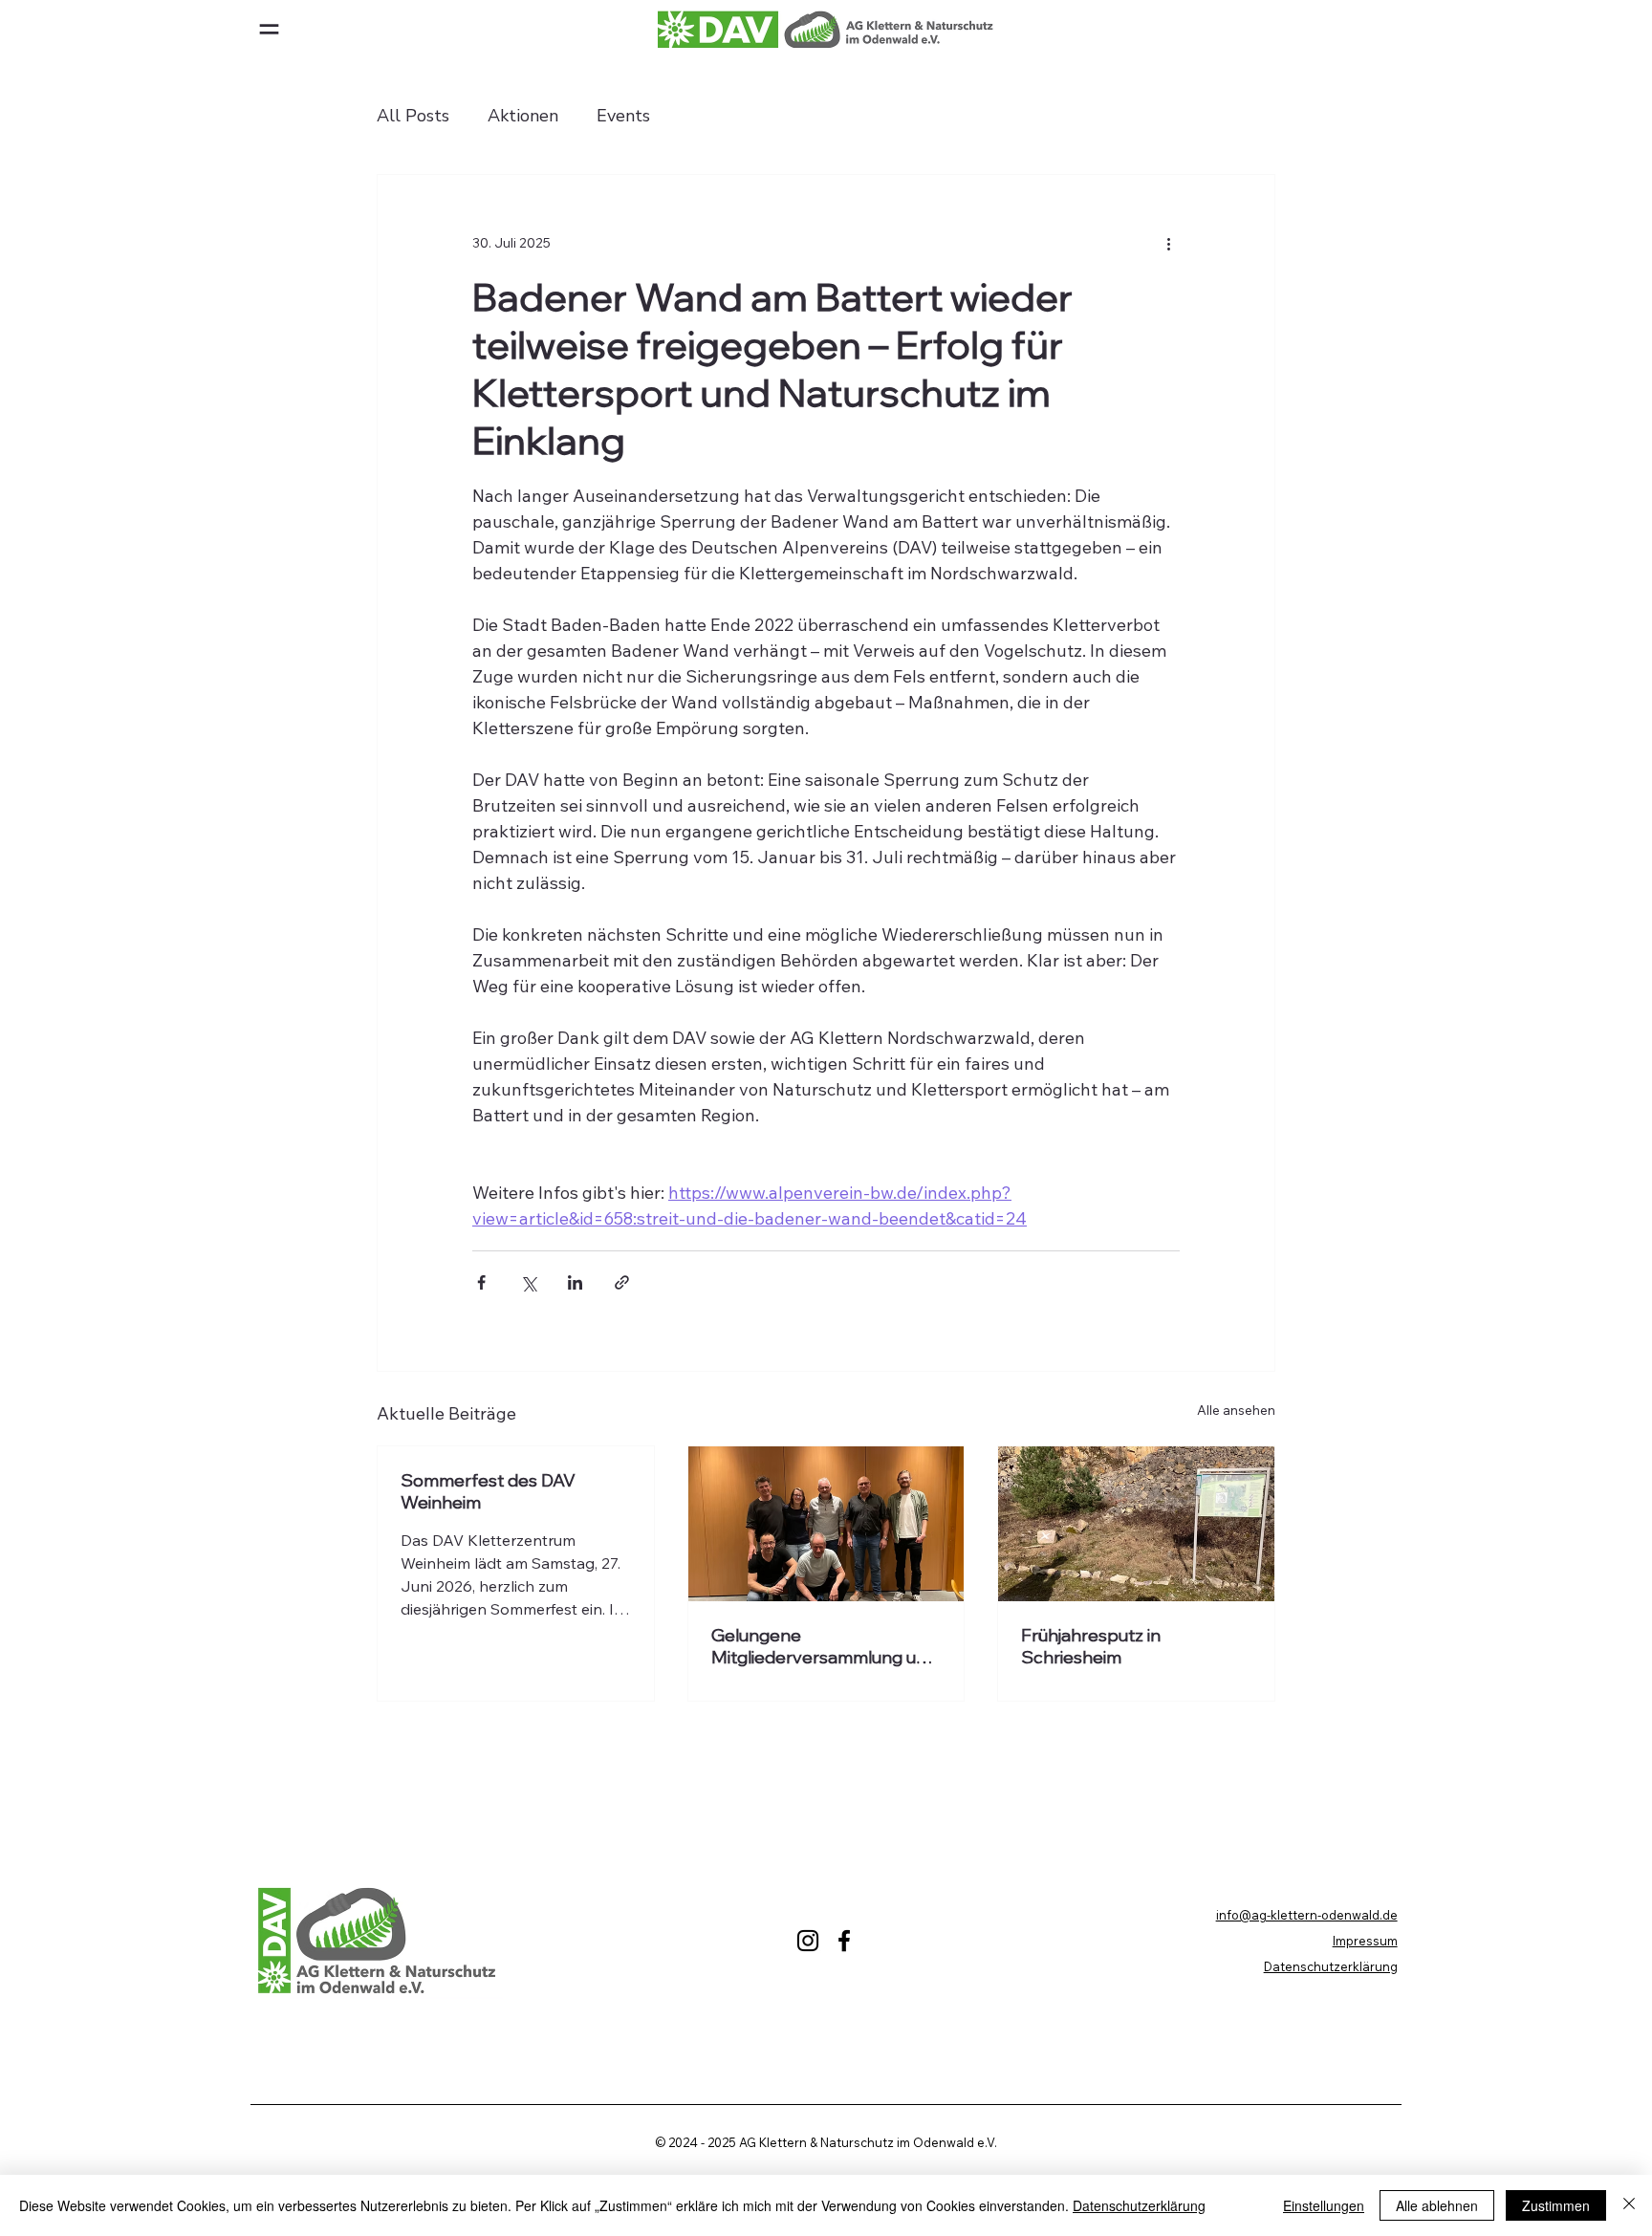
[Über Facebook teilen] (481, 1282)
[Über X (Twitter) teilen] (528, 1282)
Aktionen (523, 116)
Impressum (1365, 1941)
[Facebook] (844, 1941)
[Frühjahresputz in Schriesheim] (1136, 1524)
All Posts (413, 116)
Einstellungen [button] (1324, 2205)
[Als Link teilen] (622, 1282)
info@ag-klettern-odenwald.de (1307, 1915)
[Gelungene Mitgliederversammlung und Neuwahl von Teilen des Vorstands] (826, 1524)
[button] (269, 29)
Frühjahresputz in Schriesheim (1091, 1646)
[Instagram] (808, 1941)
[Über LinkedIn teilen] (575, 1282)
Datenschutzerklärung (1331, 1966)
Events (623, 116)
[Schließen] (1629, 2205)
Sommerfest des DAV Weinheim (488, 1491)
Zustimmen (1556, 2205)
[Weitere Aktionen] (1168, 244)
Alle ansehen (1236, 1410)
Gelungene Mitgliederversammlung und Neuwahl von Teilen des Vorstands (824, 1646)
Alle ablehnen (1437, 2205)
